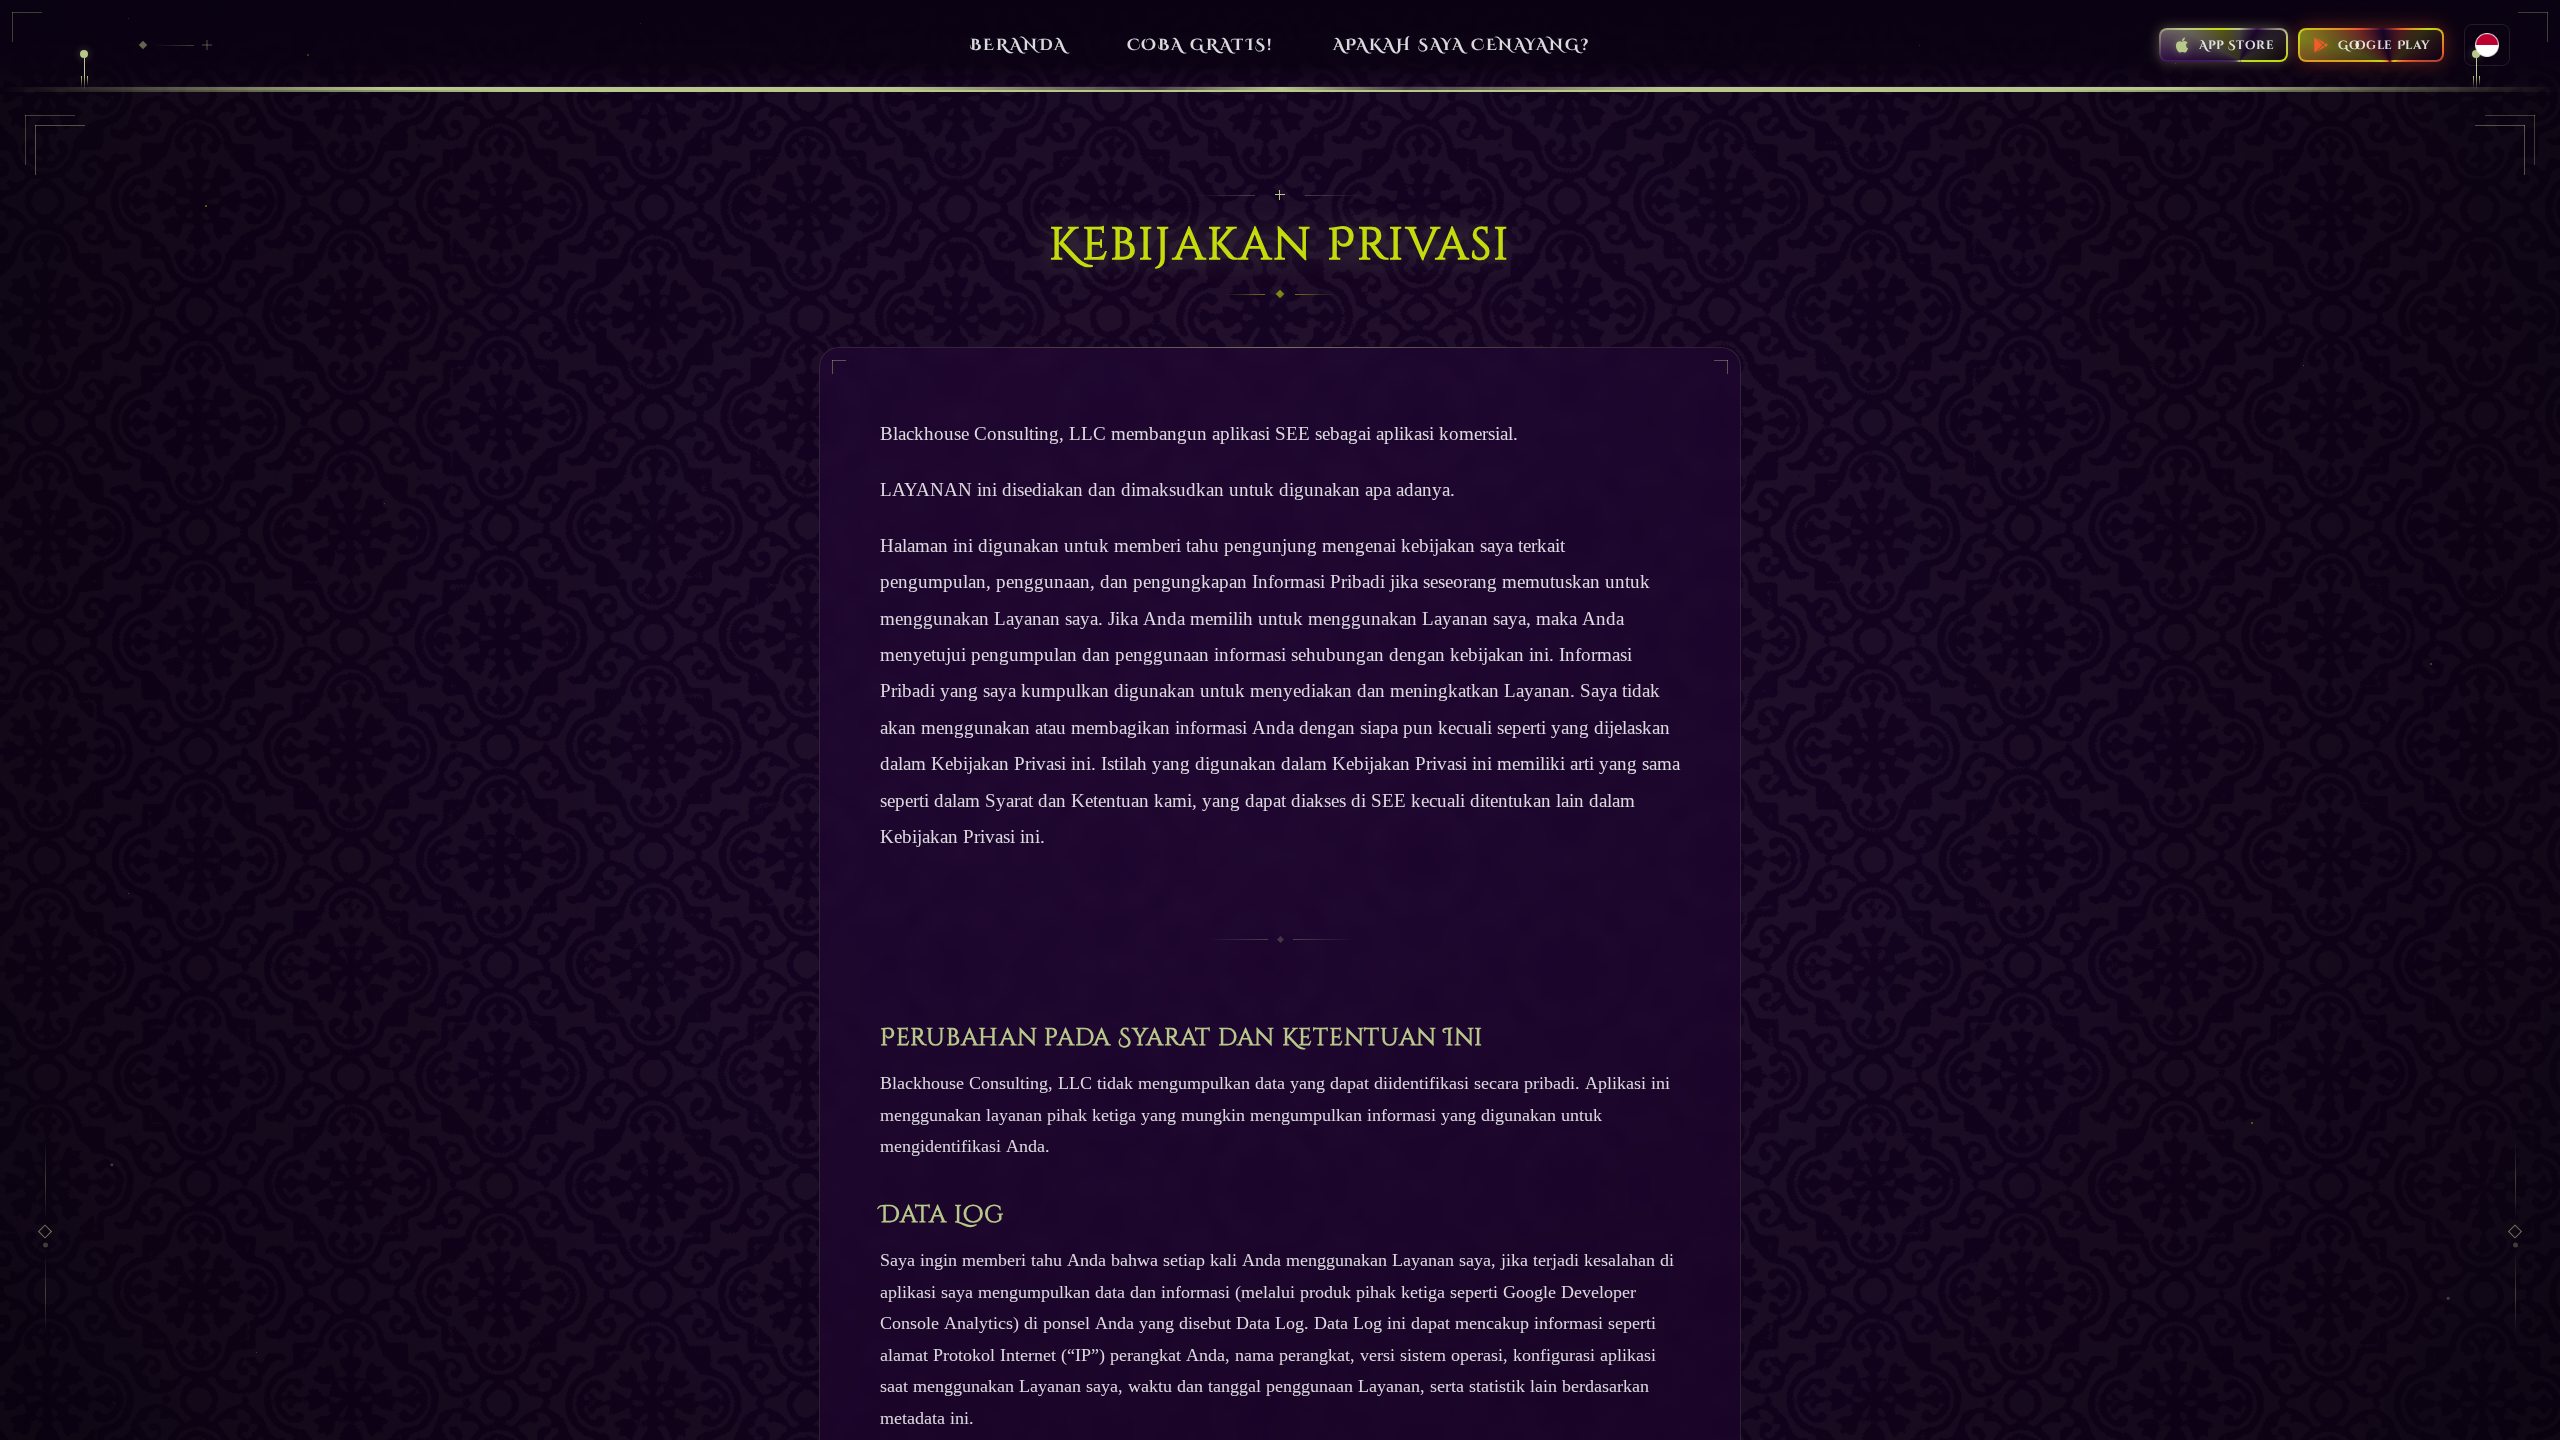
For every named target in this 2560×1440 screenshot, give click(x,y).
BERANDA (1018, 45)
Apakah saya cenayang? (1461, 45)
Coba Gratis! (1200, 45)
